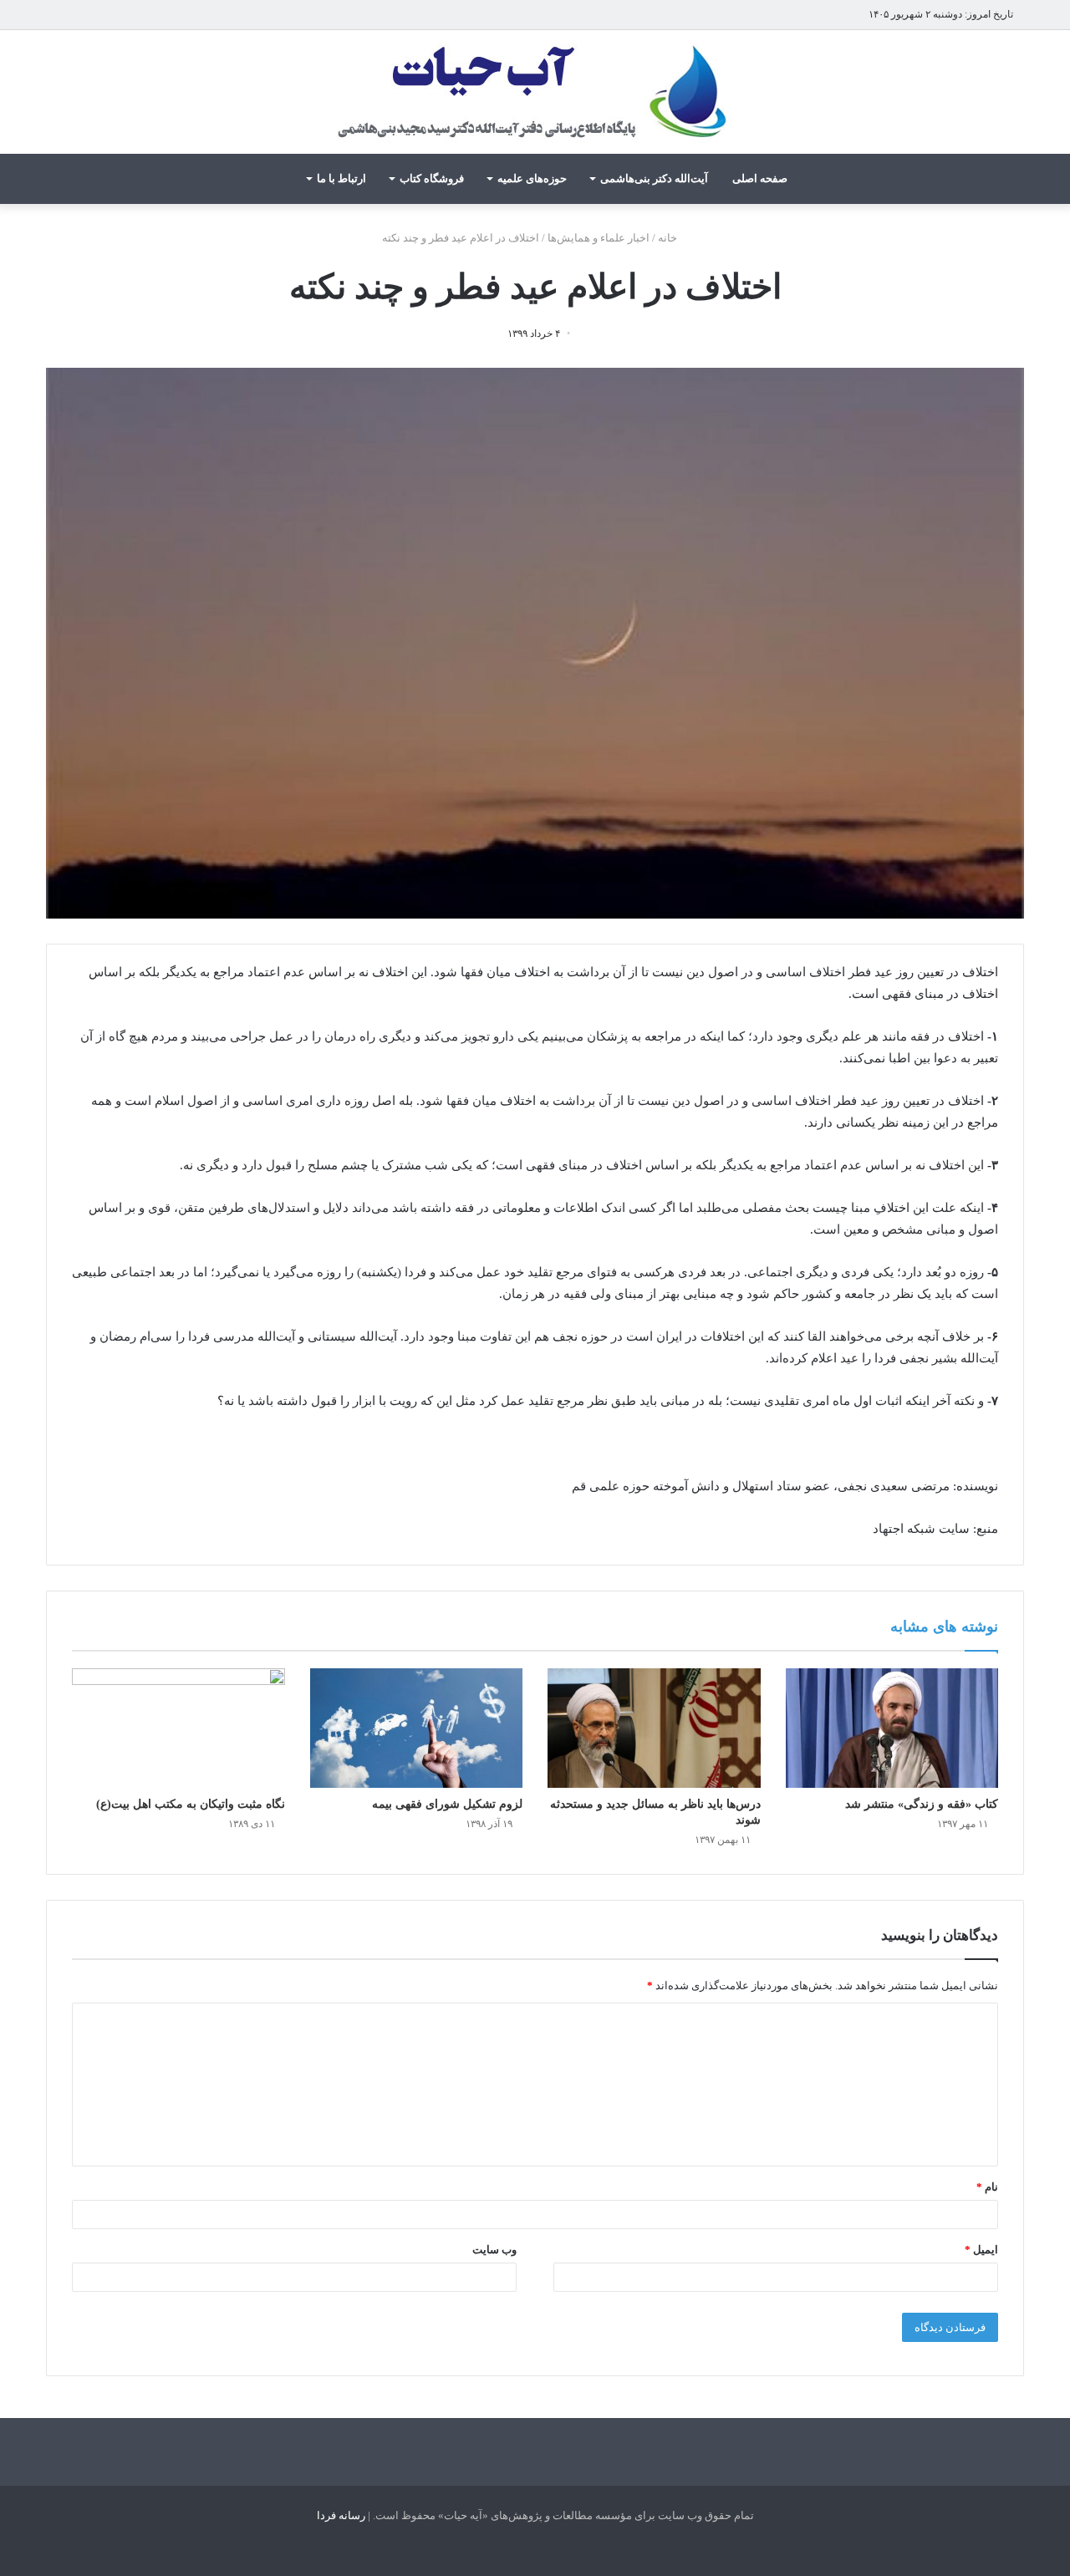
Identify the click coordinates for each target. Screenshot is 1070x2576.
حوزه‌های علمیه (532, 178)
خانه (669, 238)
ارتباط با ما (341, 178)
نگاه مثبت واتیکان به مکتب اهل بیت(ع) (191, 1804)
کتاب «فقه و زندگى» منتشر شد (922, 1804)
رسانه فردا (341, 2515)
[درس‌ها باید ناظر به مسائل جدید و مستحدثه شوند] (654, 1728)
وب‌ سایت (494, 2250)
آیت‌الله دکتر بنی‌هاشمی (654, 178)
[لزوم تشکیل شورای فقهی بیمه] (417, 1728)
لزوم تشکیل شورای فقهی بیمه (447, 1804)
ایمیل (981, 2250)
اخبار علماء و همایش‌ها (599, 238)
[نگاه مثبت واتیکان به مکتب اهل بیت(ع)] (178, 1728)
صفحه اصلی (760, 178)
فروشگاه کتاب (432, 178)
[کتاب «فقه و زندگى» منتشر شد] (892, 1728)
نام (987, 2187)
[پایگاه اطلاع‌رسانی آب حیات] (535, 92)
